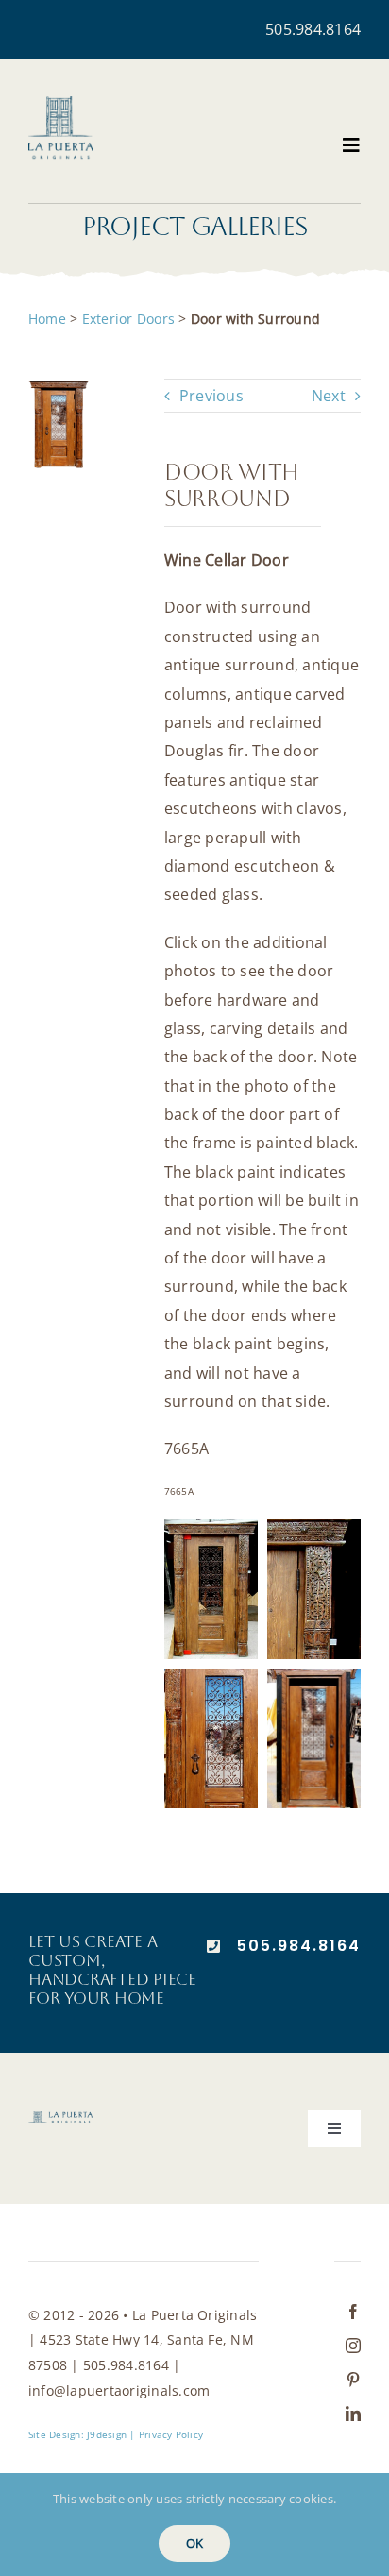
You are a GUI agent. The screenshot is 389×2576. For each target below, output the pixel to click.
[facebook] (353, 2312)
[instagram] (353, 2346)
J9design (107, 2434)
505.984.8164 (313, 29)
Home (47, 319)
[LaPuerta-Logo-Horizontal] (60, 2119)
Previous (211, 396)
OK (194, 2543)
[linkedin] (353, 2414)
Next (329, 396)
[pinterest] (353, 2380)
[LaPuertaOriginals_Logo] (60, 104)
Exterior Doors (128, 319)
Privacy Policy (171, 2434)
